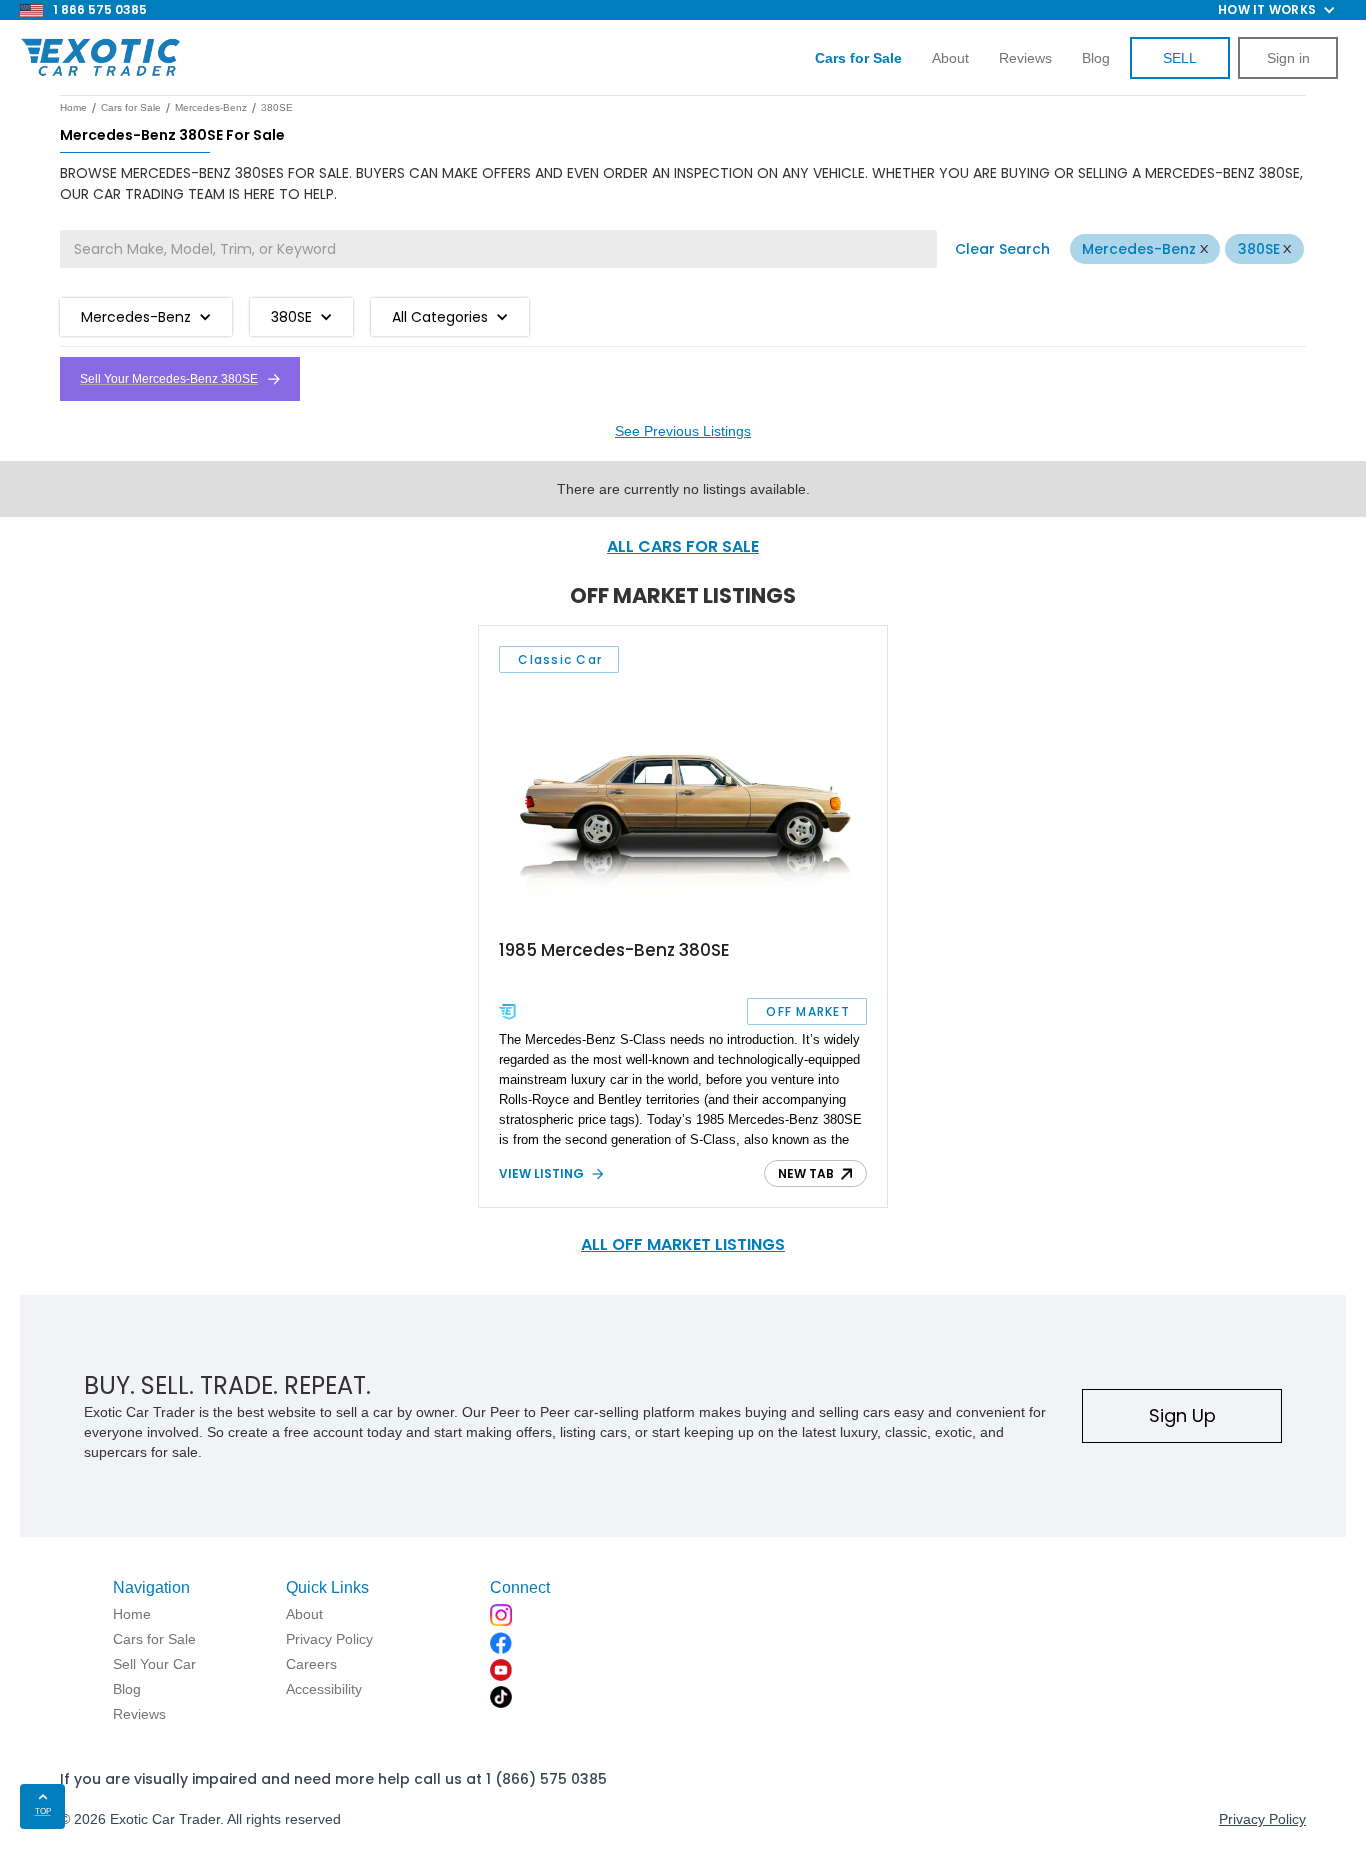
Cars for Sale (131, 107)
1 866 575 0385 (100, 9)
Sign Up (1182, 1415)
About (950, 58)
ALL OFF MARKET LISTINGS (683, 1244)
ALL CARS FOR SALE (683, 546)
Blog (1096, 58)
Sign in (1288, 58)
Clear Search (1002, 249)
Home (73, 107)
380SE (1259, 249)
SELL (1180, 58)
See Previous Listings (683, 431)
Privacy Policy (1262, 1819)
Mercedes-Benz (1139, 249)
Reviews (1025, 58)
